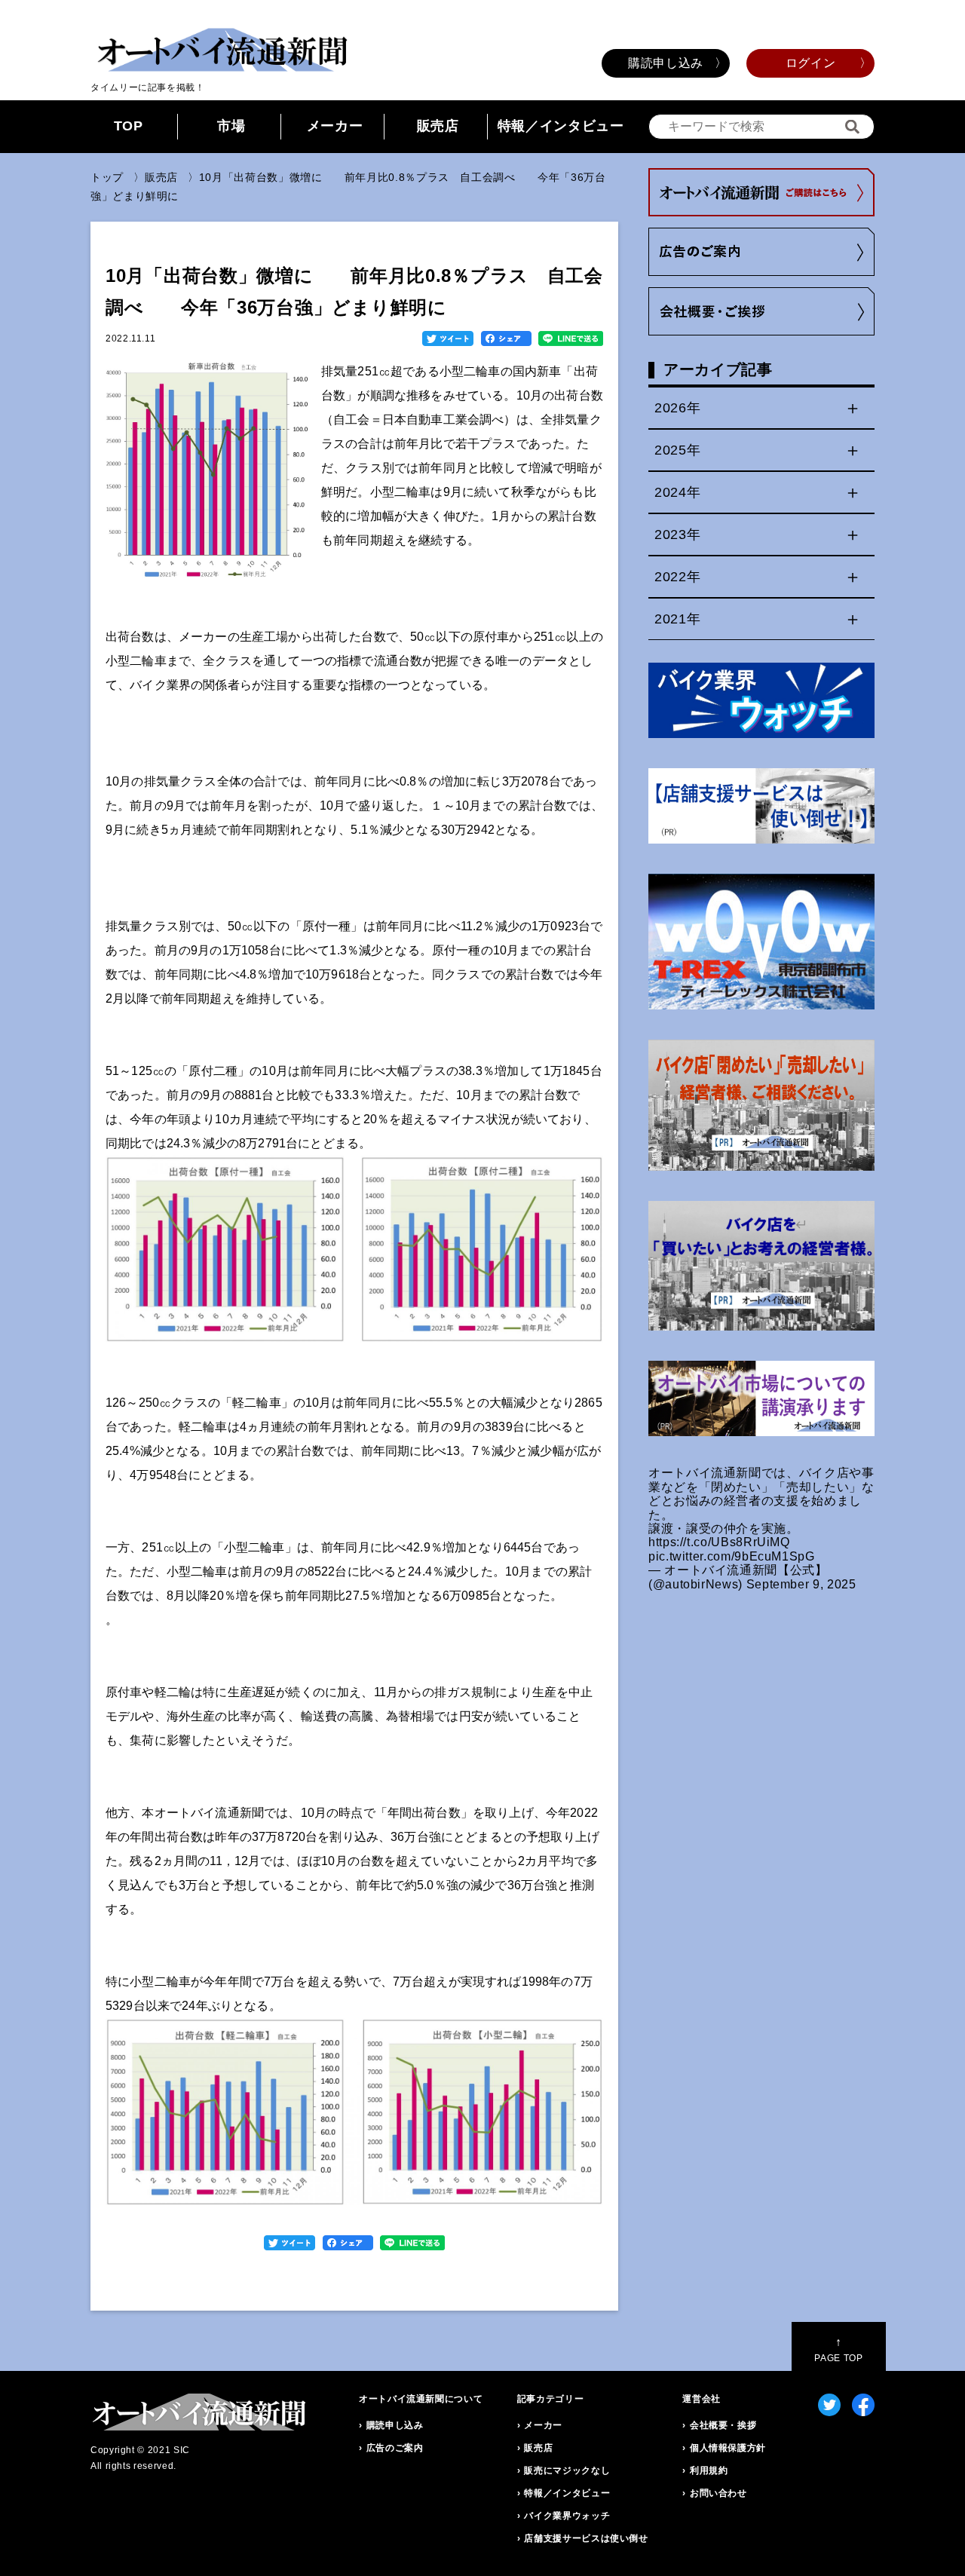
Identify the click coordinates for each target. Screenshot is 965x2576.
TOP (129, 126)
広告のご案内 (395, 2448)
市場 (231, 126)
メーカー (335, 126)
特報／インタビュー (561, 126)
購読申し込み (666, 63)
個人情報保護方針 (728, 2448)
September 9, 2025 (801, 1584)
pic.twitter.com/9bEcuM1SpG (732, 1556)
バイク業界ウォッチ (567, 2516)
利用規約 (709, 2470)
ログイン (811, 63)
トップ (107, 177)
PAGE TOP (838, 2349)
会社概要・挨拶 (723, 2425)
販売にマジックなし (567, 2470)
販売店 (438, 126)
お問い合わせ (718, 2493)
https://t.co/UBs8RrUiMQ (719, 1542)
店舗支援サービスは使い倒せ (586, 2538)
